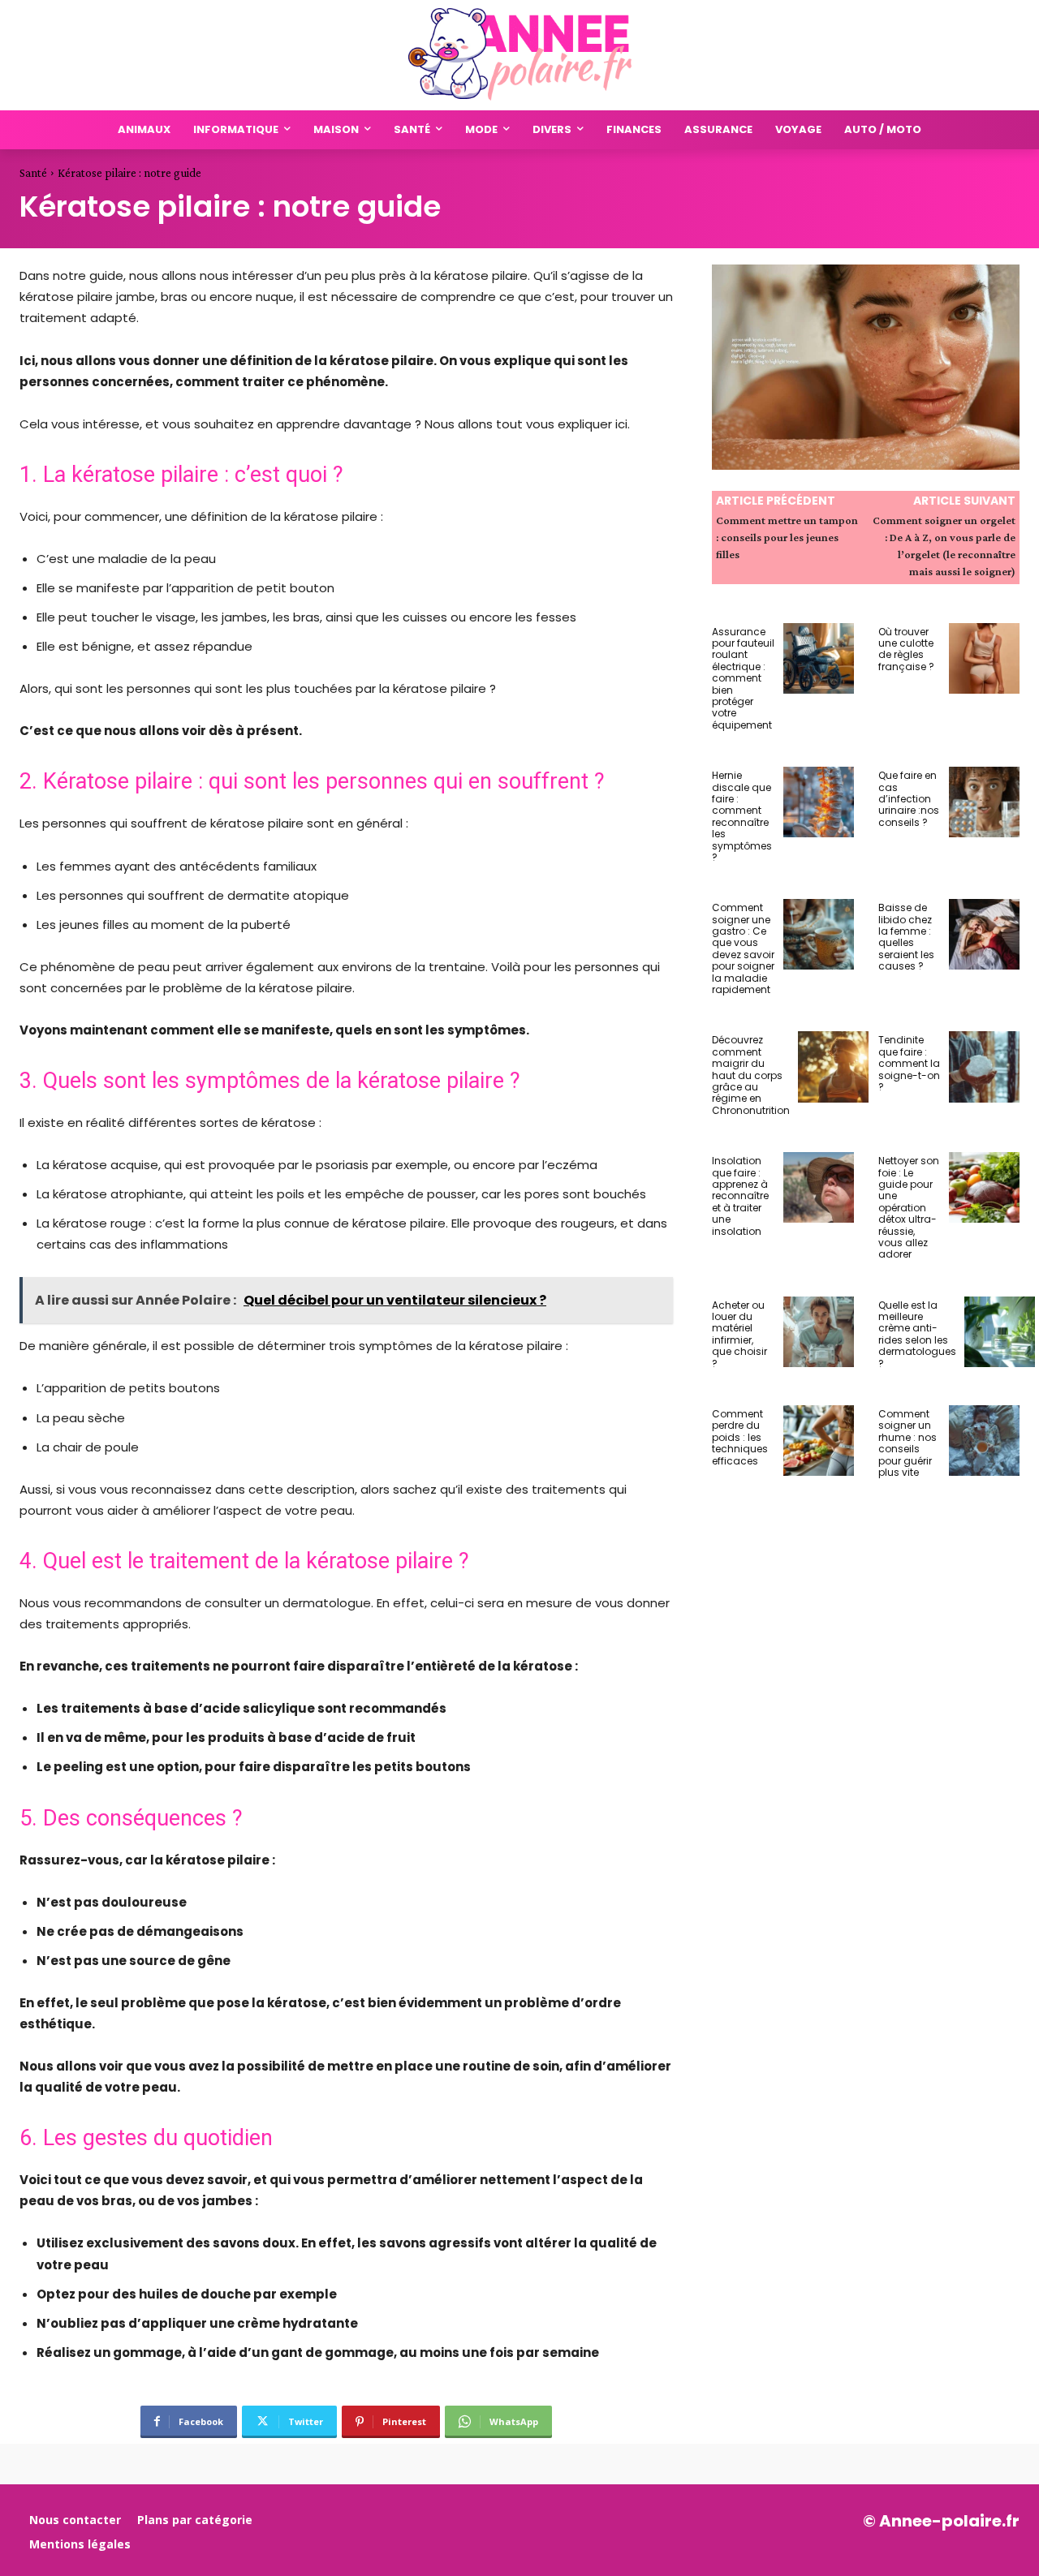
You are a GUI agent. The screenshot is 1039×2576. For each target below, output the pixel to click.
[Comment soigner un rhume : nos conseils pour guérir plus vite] (984, 1441)
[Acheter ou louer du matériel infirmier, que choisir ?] (819, 1332)
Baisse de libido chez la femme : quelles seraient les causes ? (906, 937)
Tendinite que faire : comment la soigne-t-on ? (909, 1063)
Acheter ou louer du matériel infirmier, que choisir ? (739, 1334)
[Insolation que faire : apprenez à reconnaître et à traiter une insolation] (819, 1187)
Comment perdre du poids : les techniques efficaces (740, 1437)
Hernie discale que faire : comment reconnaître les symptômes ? (742, 816)
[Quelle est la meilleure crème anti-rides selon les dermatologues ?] (1000, 1332)
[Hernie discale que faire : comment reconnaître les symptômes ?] (819, 802)
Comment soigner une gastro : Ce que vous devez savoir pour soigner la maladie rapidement (743, 948)
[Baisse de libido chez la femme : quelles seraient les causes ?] (984, 934)
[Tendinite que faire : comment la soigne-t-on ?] (984, 1067)
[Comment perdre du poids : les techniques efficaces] (819, 1441)
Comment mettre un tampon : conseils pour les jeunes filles (787, 537)
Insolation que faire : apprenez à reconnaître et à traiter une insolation (740, 1196)
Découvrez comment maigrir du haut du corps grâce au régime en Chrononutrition (751, 1075)
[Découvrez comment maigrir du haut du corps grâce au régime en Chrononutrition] (833, 1067)
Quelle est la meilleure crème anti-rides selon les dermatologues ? (917, 1334)
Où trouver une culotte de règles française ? (906, 649)
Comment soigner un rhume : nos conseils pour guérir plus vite (908, 1443)
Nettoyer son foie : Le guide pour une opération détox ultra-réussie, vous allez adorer (909, 1207)
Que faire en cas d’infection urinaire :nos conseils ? (909, 799)
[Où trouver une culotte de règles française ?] (984, 658)
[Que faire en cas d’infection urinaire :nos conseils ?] (984, 802)
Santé (33, 173)
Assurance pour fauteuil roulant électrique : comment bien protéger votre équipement (743, 678)
